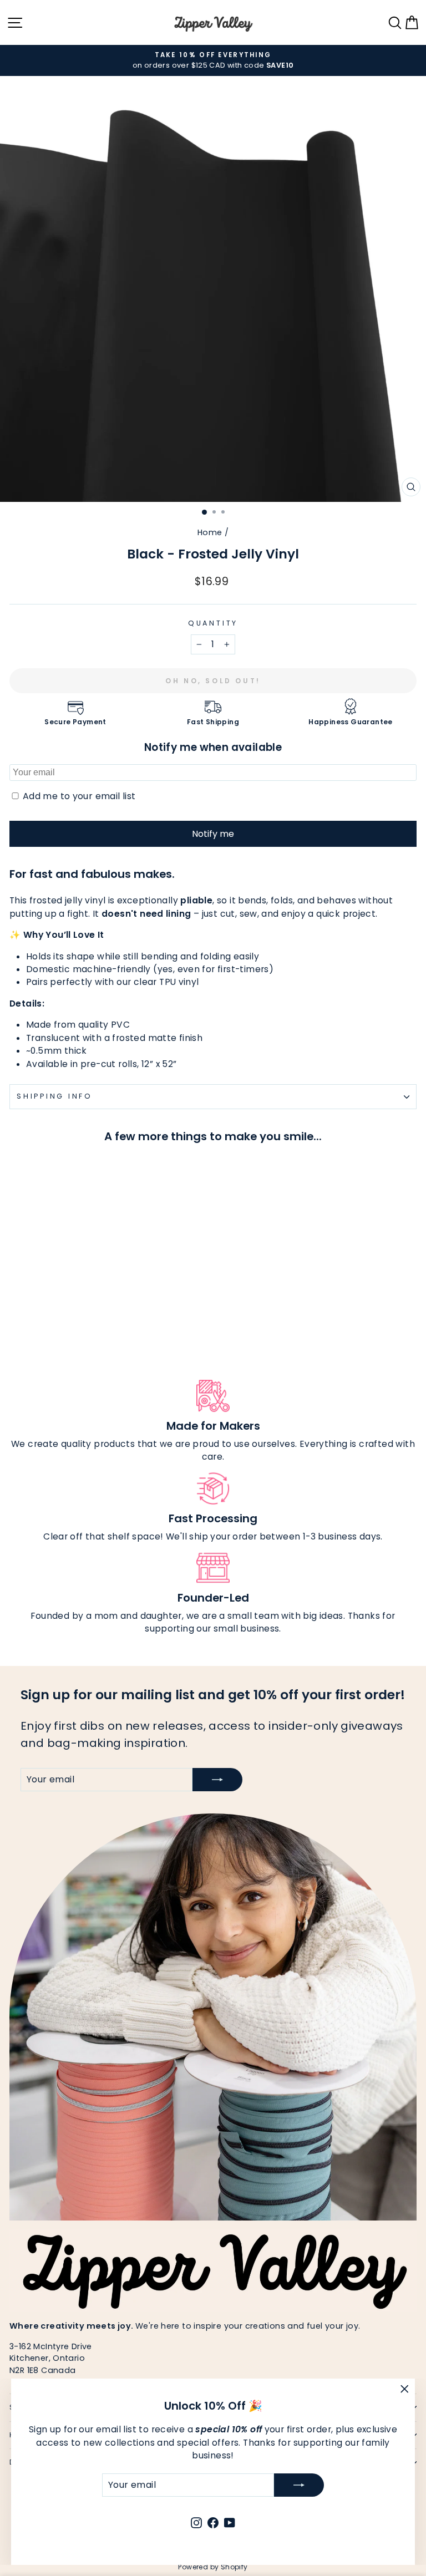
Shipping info (55, 1096)
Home (210, 532)
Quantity (213, 623)
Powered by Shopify (213, 2567)
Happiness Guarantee (350, 722)
